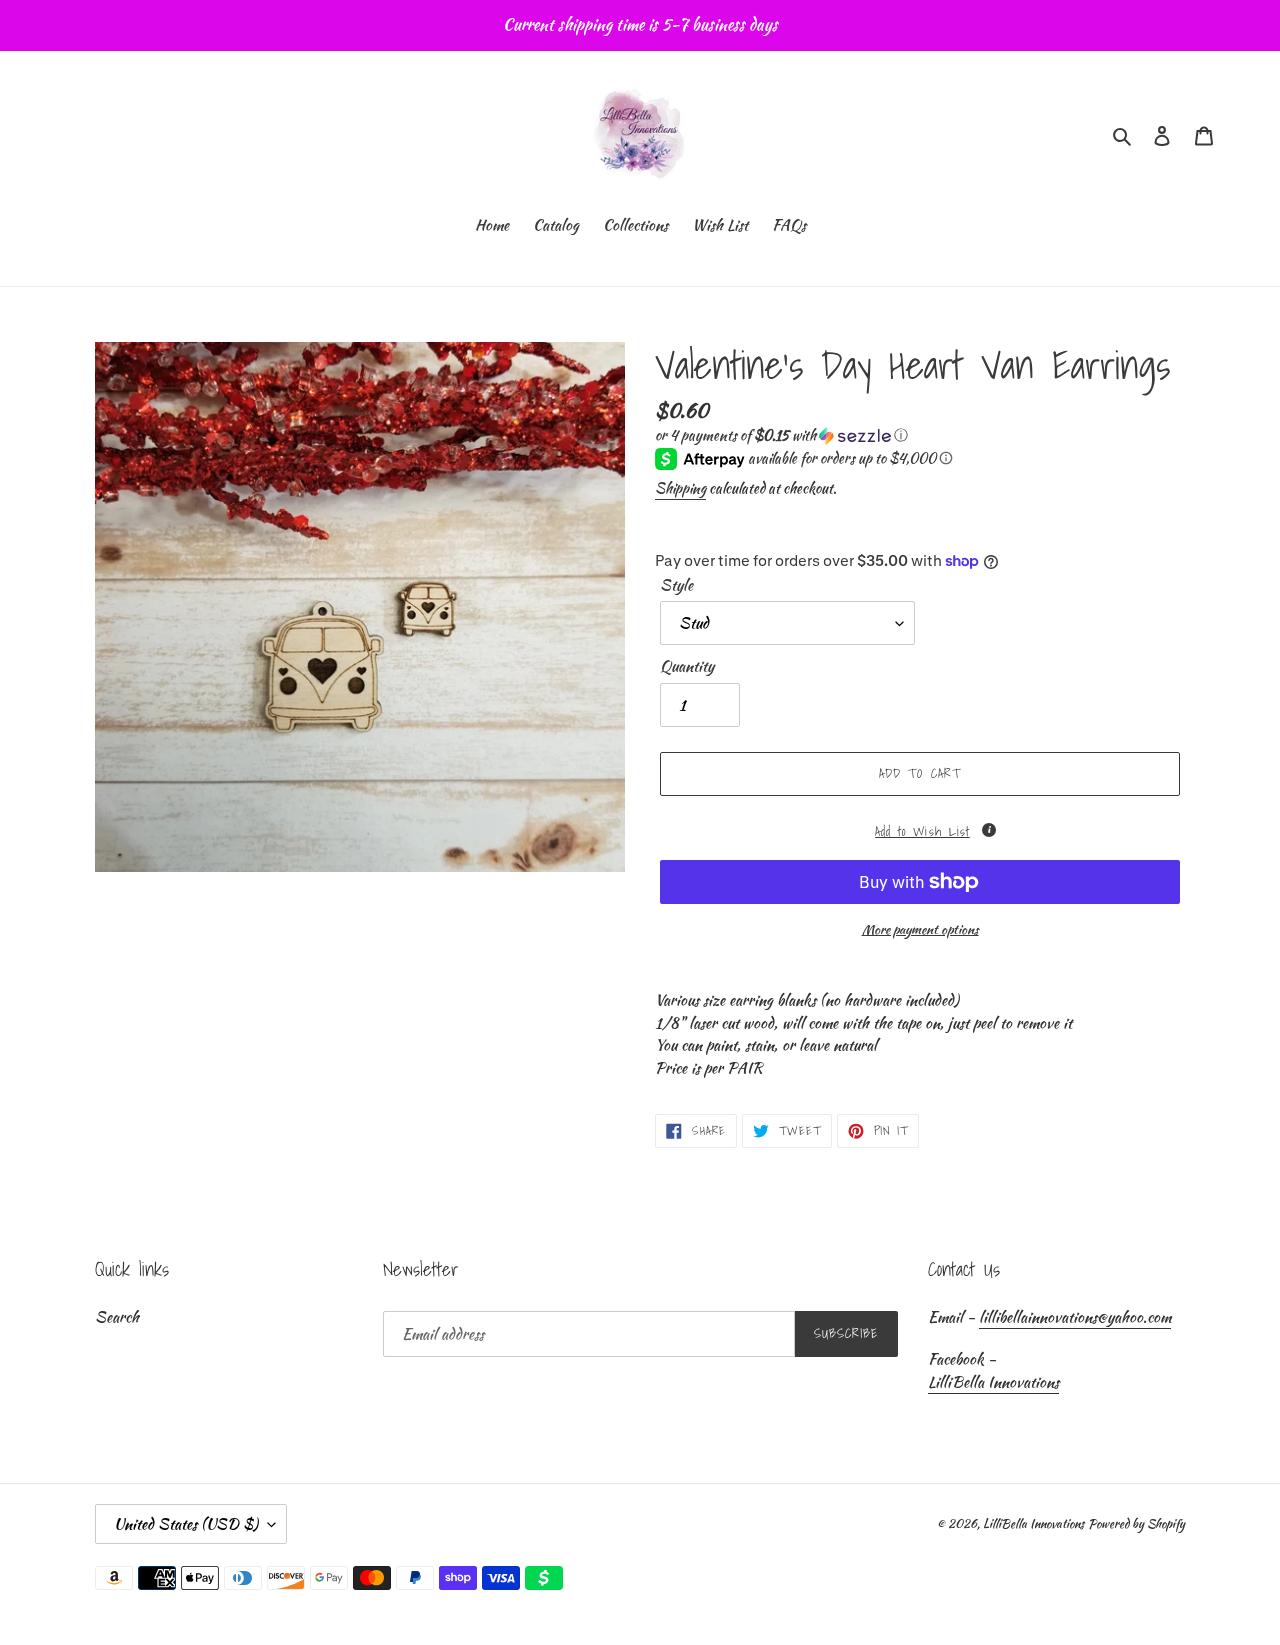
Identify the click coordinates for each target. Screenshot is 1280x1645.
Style (676, 585)
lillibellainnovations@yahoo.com (1075, 1317)
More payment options (920, 929)
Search (117, 1317)
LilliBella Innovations (993, 1382)
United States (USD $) (186, 1524)
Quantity (687, 666)
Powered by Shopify (1136, 1523)
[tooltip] (989, 830)
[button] (781, 435)
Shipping (680, 488)
